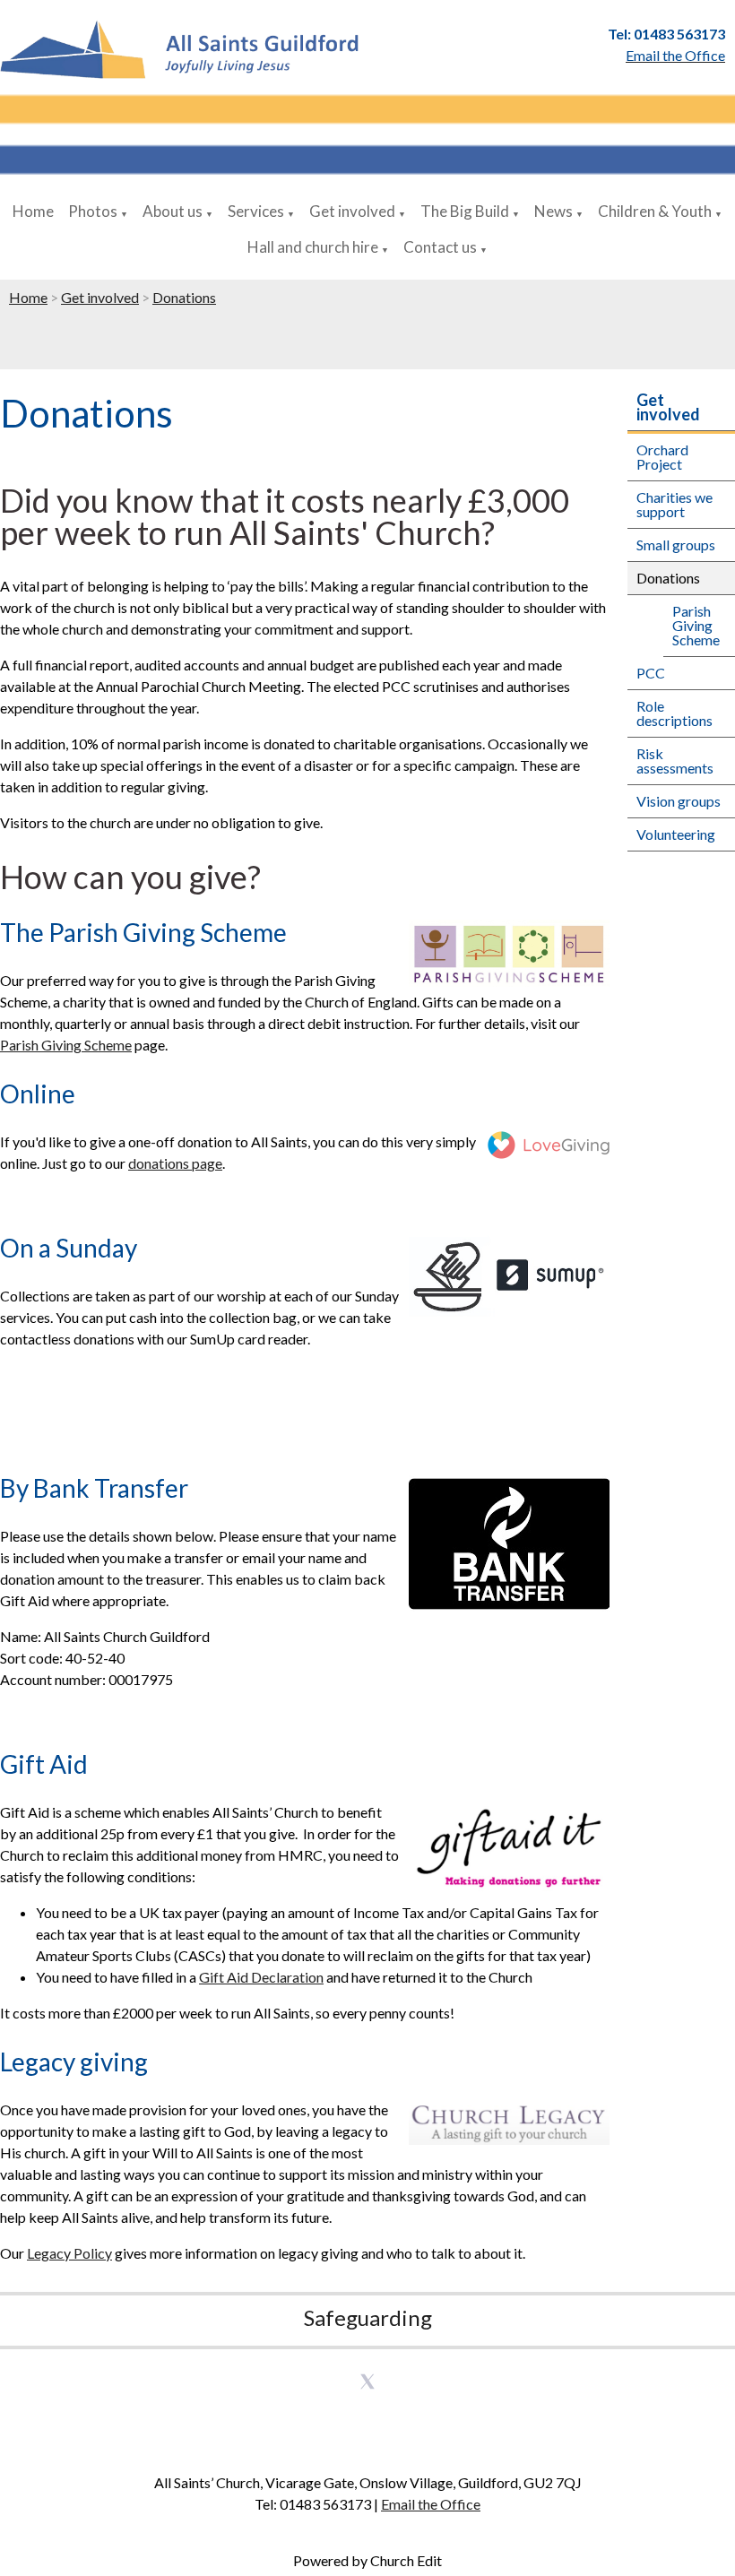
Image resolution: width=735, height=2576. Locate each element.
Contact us (440, 247)
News (553, 211)
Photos (93, 211)
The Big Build (465, 211)
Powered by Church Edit (367, 2560)
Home (33, 211)
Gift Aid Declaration (261, 1977)
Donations (184, 297)
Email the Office (431, 2504)
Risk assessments (675, 761)
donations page (175, 1163)
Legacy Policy (69, 2253)
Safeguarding (368, 2317)
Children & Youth (655, 211)
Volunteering (676, 834)
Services (256, 211)
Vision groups (679, 801)
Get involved (352, 211)
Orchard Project (662, 457)
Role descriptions (674, 713)
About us (173, 211)
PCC (651, 673)
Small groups (676, 545)
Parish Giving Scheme (66, 1045)
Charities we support (674, 504)
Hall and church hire (313, 247)
